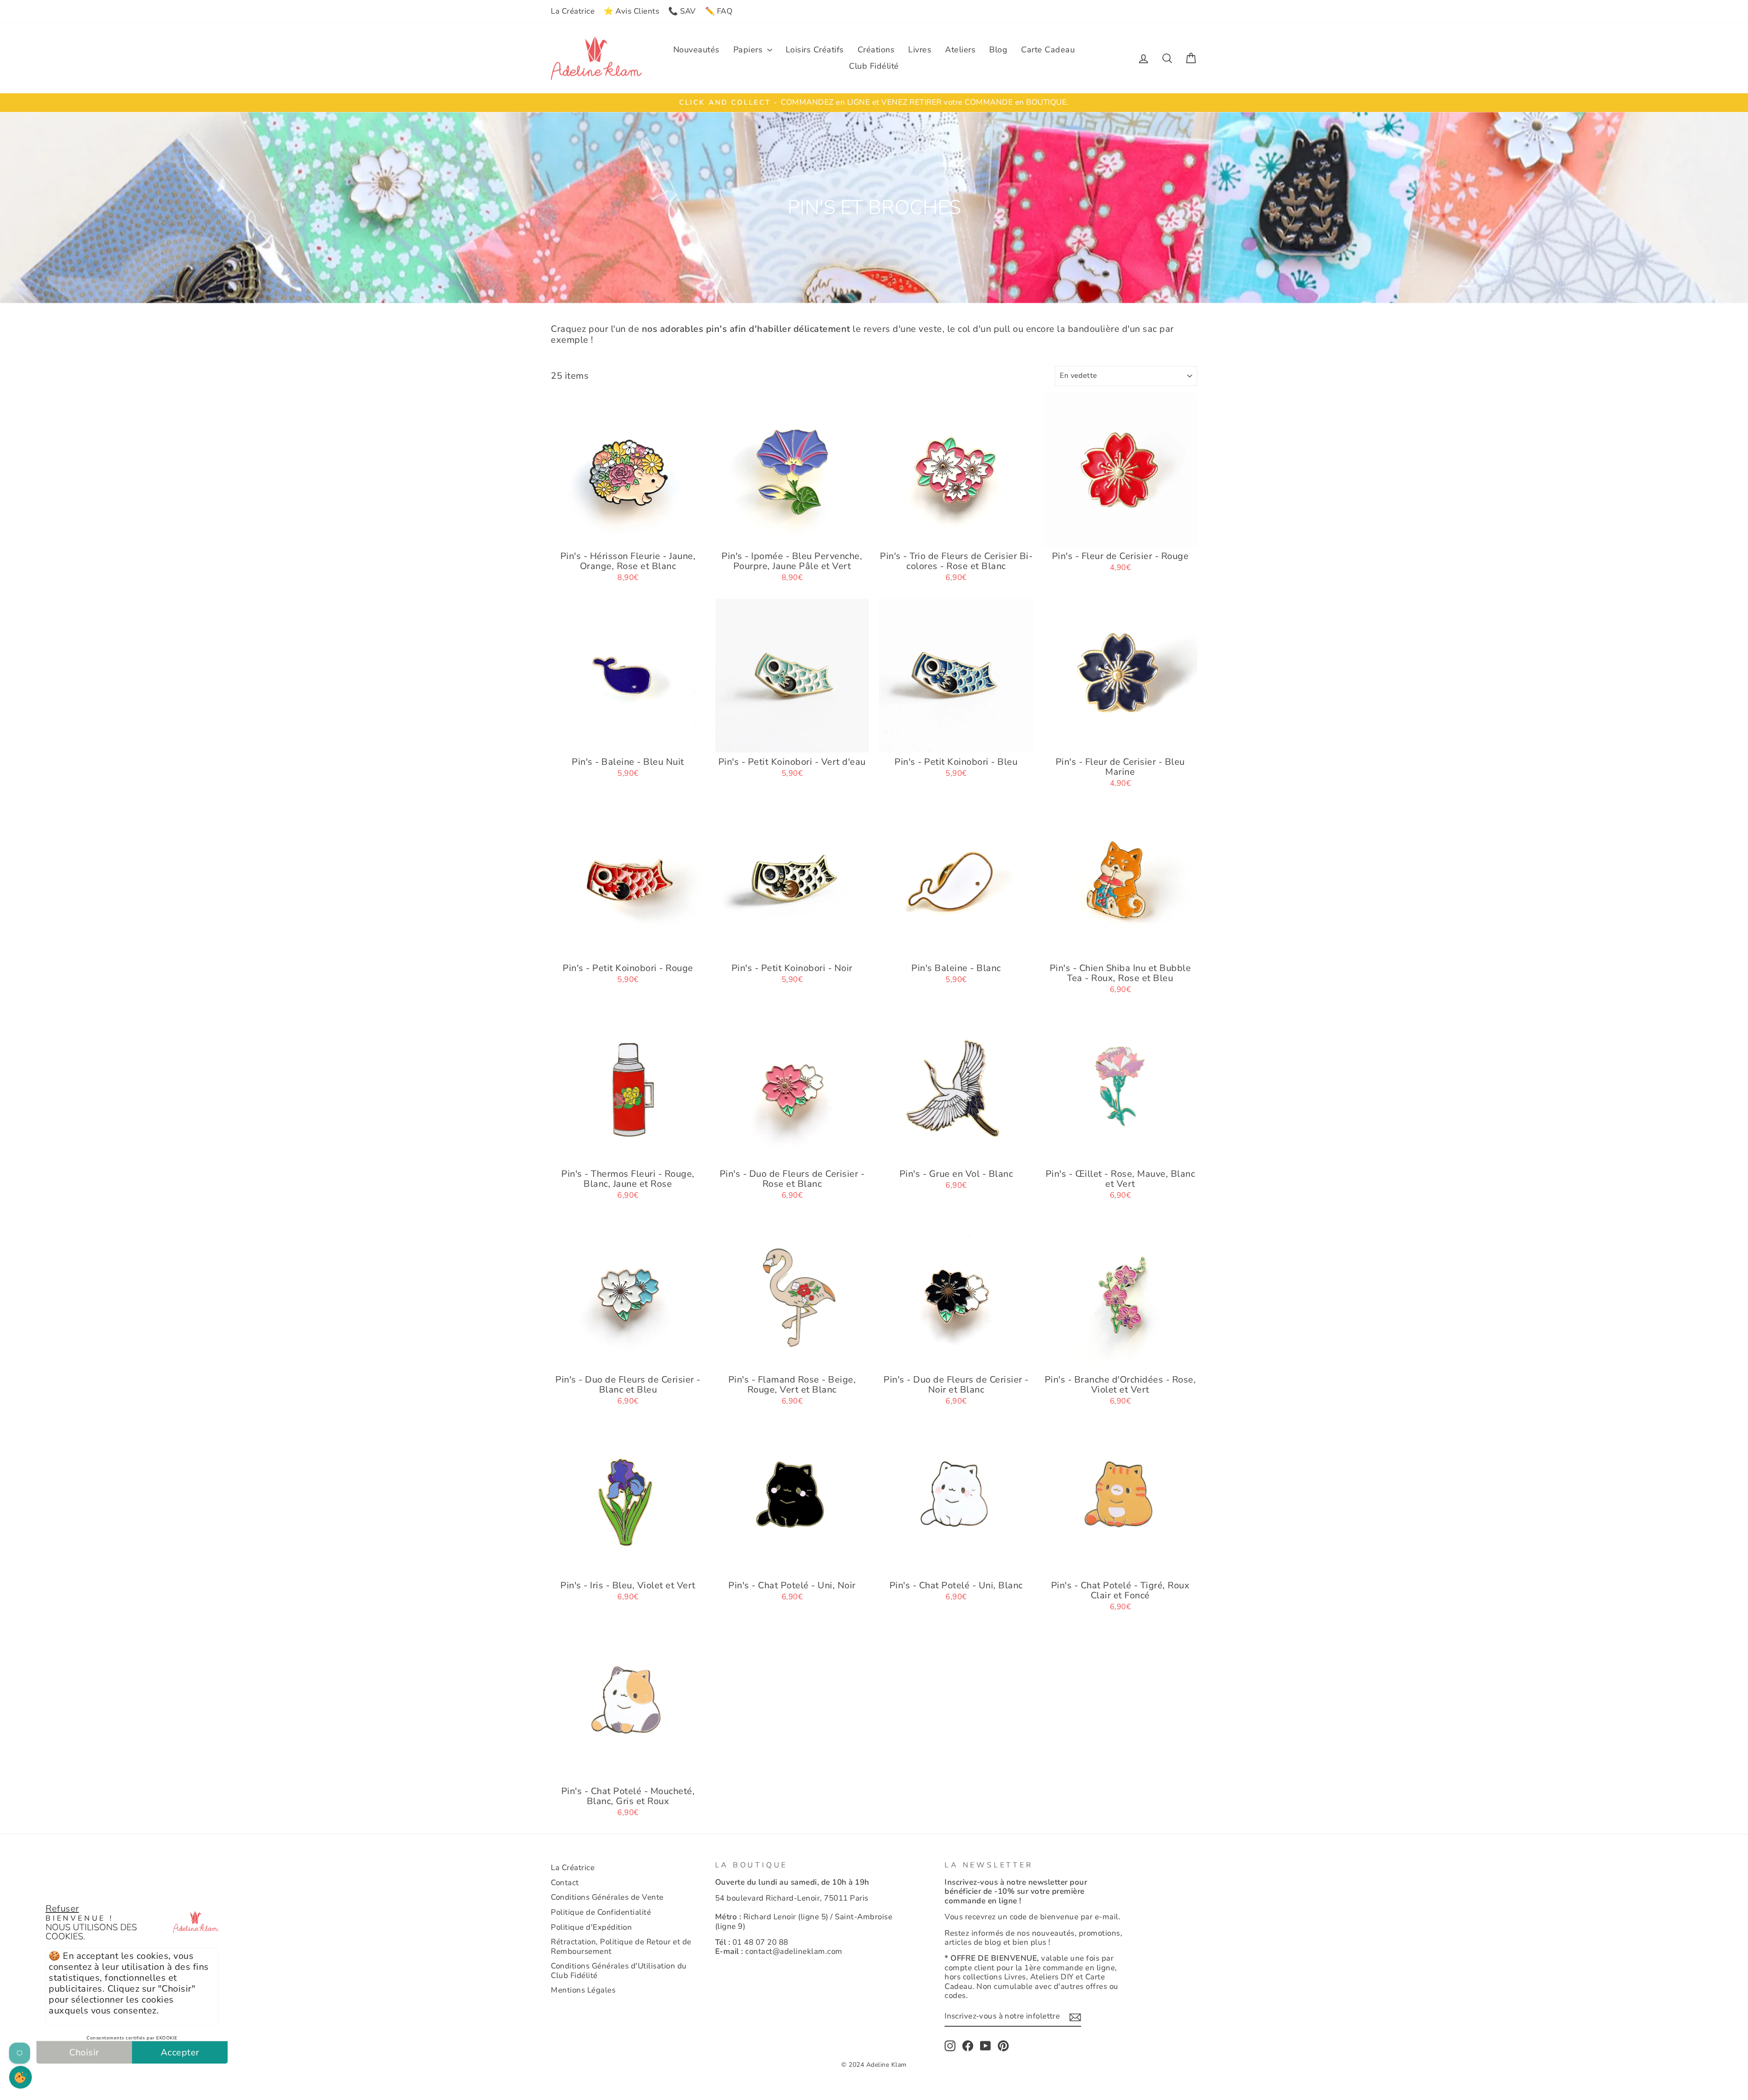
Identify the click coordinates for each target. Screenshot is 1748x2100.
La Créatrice (573, 11)
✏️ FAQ (719, 11)
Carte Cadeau (1048, 50)
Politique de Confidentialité (601, 1912)
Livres (920, 50)
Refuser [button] (62, 1909)
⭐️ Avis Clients (631, 11)
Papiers (749, 50)
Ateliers (960, 50)
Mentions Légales (583, 1990)
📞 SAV (682, 11)
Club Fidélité (874, 66)
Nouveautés (696, 50)
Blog (998, 50)
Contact (565, 1883)
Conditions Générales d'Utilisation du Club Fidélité (619, 1970)
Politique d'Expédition (591, 1927)
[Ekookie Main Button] (20, 2077)
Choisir (84, 2052)
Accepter (180, 2052)
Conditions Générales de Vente (607, 1897)
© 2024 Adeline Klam (874, 2065)
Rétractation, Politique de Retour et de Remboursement (621, 1946)
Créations (876, 50)
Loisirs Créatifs (815, 50)
